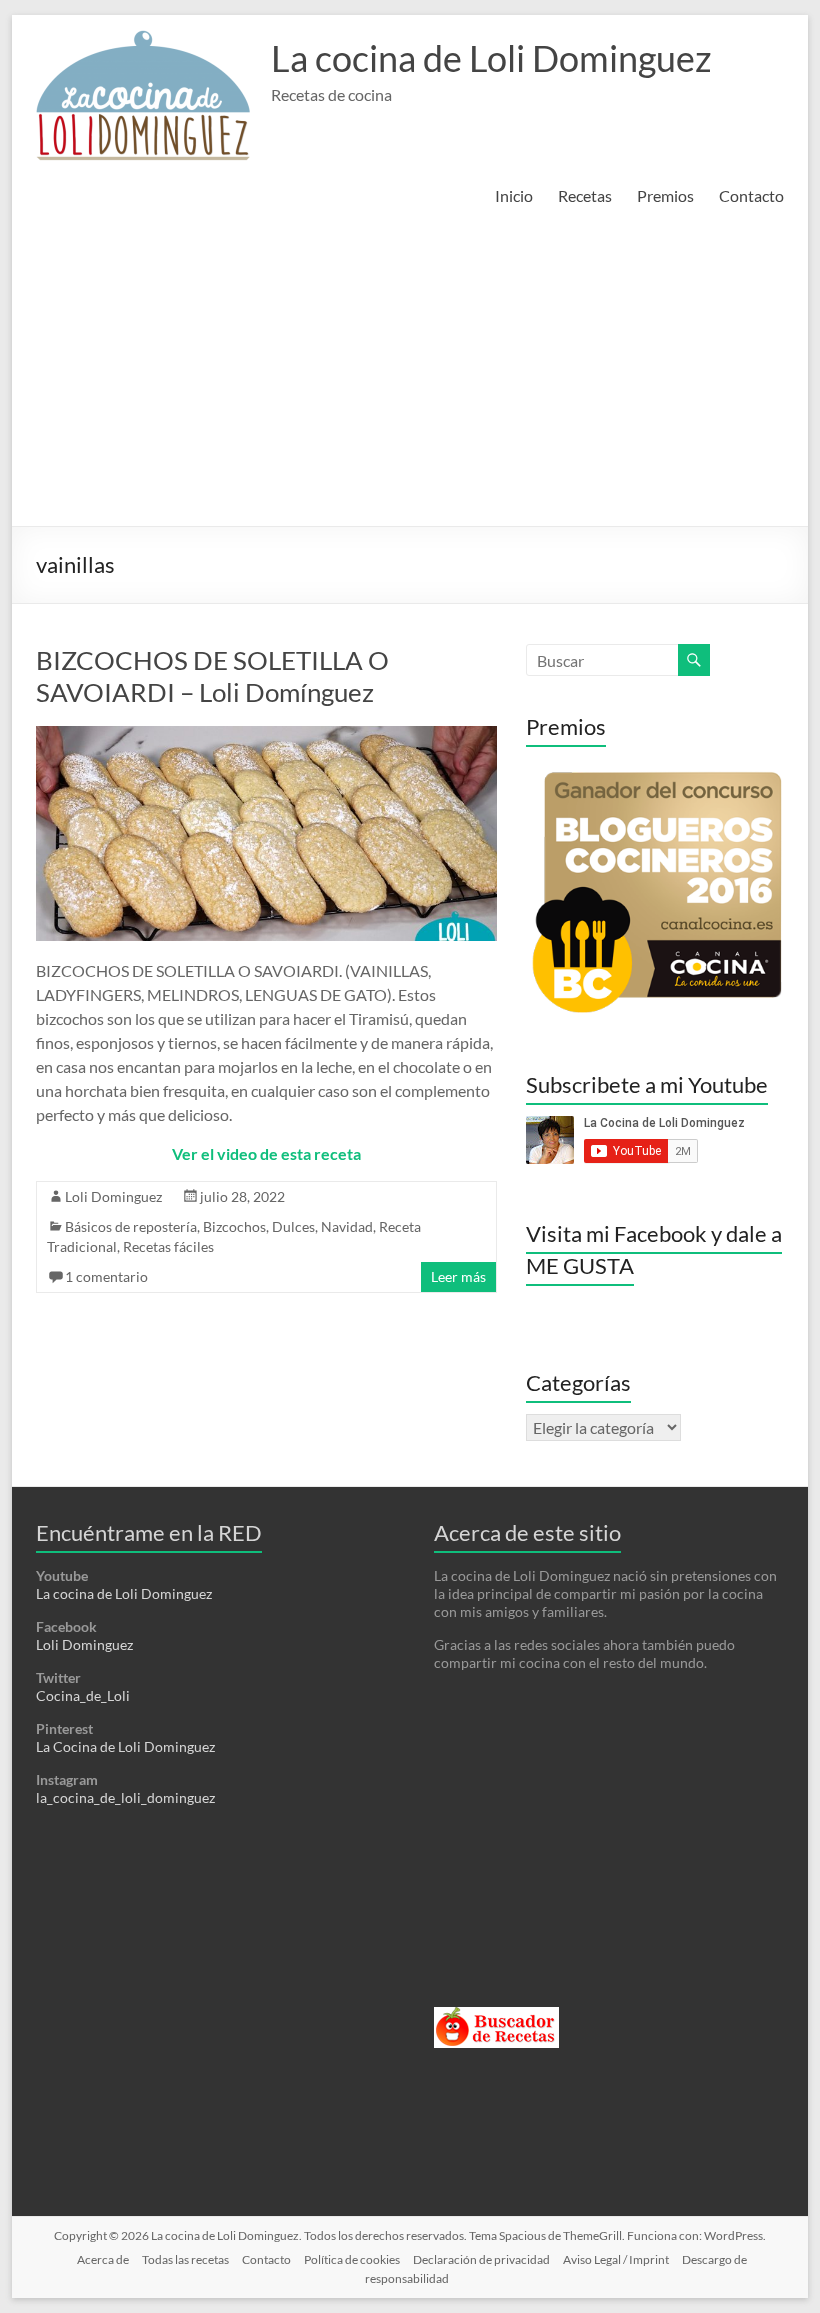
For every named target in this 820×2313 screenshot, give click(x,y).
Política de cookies (352, 2259)
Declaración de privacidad (481, 2259)
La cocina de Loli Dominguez (491, 58)
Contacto (751, 195)
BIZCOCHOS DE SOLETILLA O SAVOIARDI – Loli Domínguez (212, 676)
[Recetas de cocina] (496, 2015)
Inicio (514, 195)
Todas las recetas (185, 2259)
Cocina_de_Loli (83, 1695)
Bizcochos (234, 1226)
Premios (665, 195)
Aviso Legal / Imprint (616, 2259)
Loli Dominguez (113, 1196)
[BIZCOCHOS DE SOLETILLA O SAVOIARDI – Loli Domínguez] (266, 735)
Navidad (347, 1226)
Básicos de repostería (131, 1226)
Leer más (458, 1276)
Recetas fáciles (168, 1246)
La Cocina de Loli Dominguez (125, 1746)
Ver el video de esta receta (266, 1153)
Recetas (585, 195)
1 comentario (106, 1276)
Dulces (293, 1226)
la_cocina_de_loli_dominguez (125, 1797)
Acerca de (103, 2259)
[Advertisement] (410, 376)
